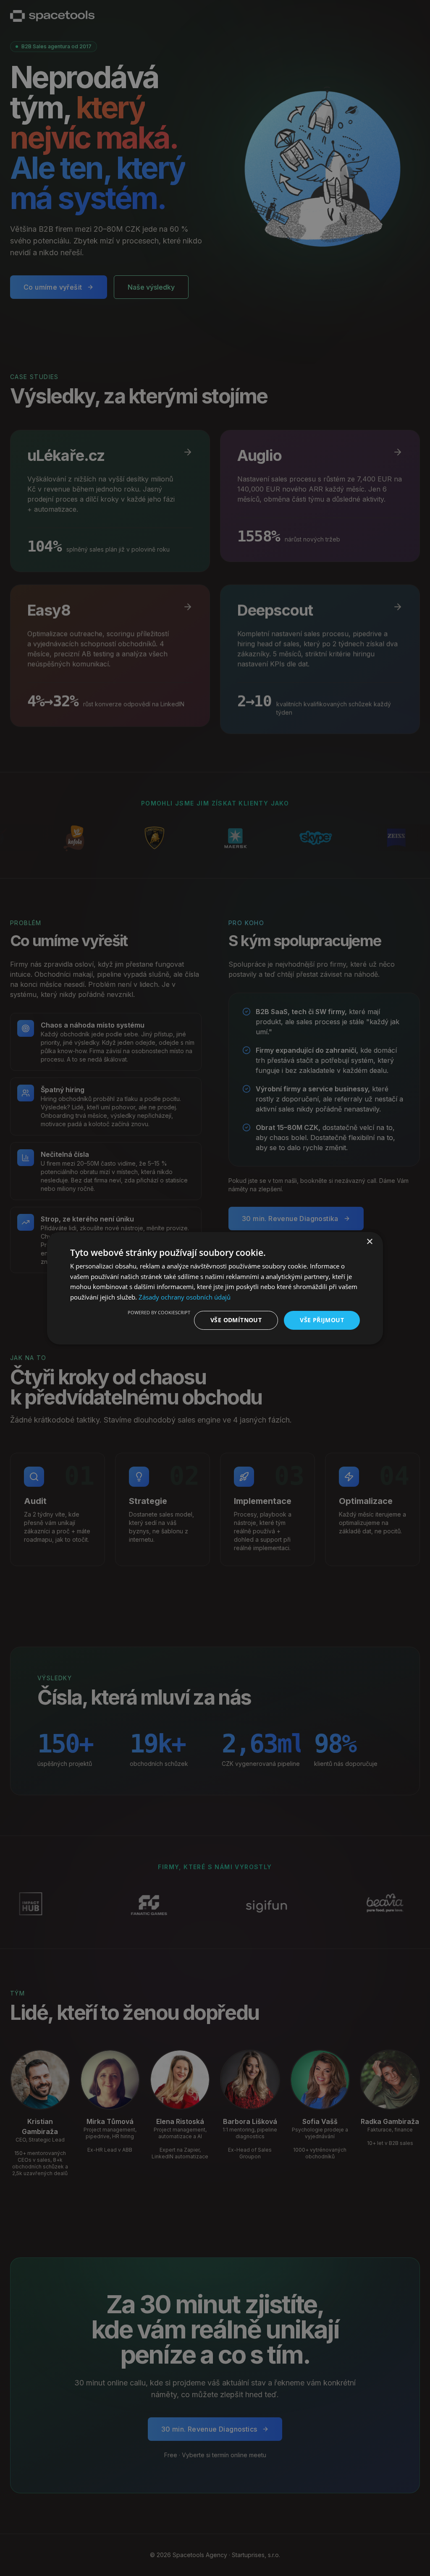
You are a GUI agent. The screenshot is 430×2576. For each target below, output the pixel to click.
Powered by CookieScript (159, 1312)
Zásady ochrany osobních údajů (185, 1297)
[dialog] (215, 1288)
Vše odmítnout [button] (236, 1320)
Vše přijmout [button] (322, 1320)
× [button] (369, 1241)
